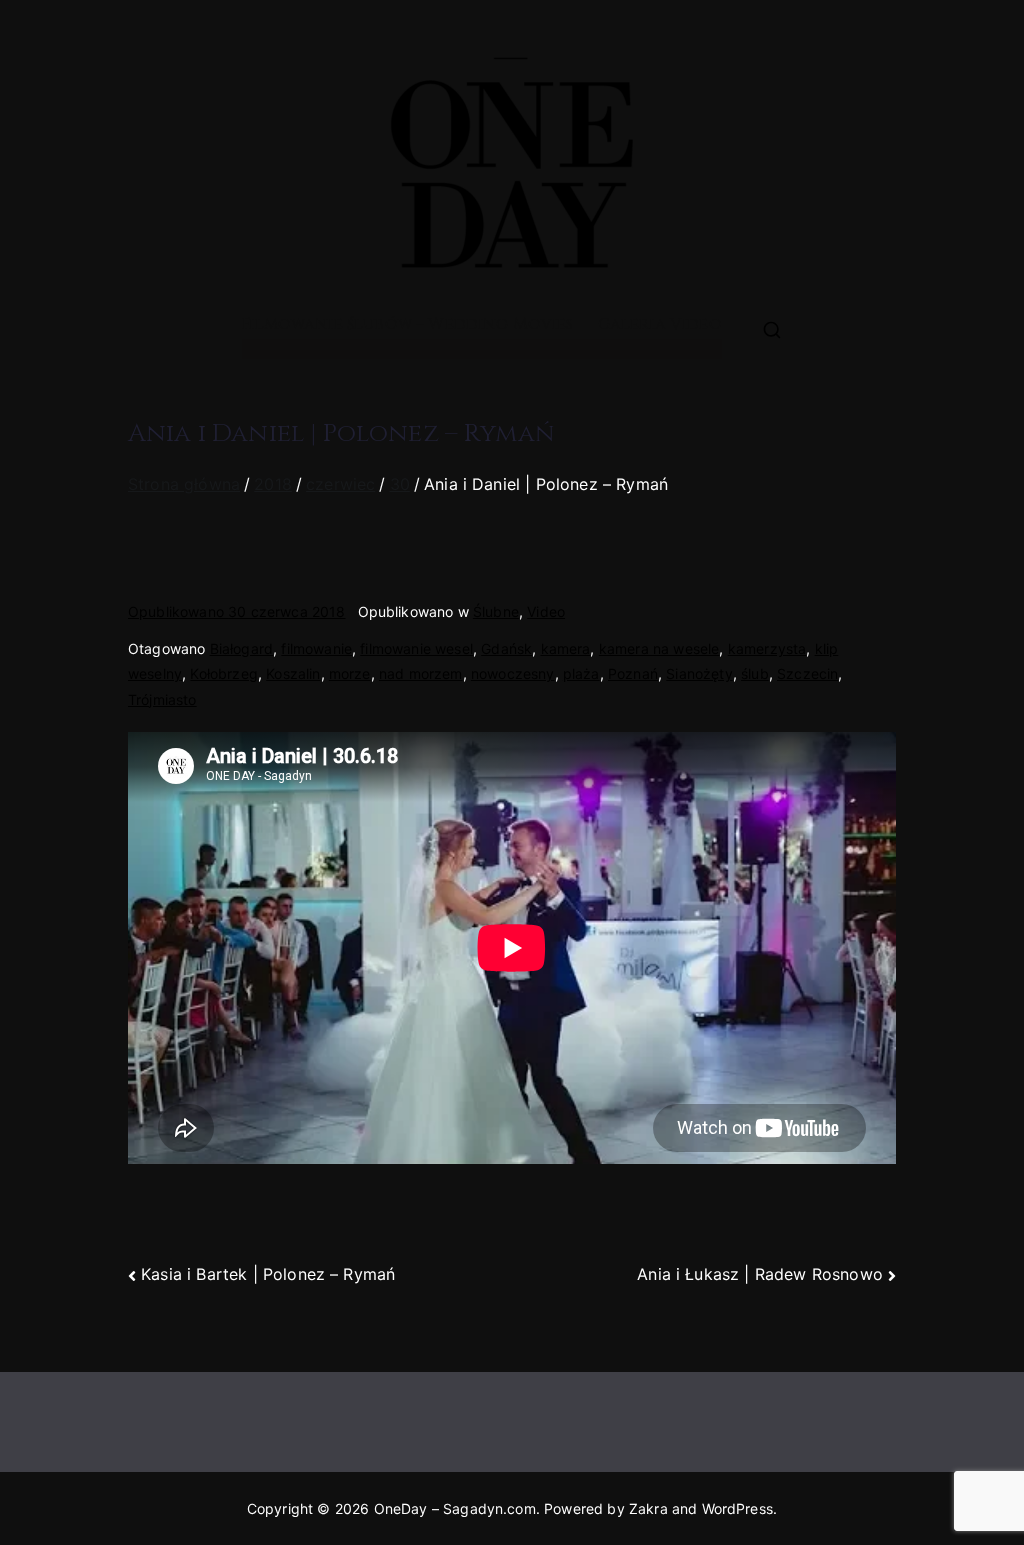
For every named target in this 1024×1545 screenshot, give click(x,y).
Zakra (648, 1508)
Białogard (241, 648)
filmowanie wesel (416, 648)
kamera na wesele (659, 648)
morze (350, 673)
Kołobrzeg (223, 673)
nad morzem (421, 673)
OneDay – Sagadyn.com (455, 1508)
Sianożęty (699, 673)
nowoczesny (513, 673)
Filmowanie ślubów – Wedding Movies (407, 324)
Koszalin (293, 673)
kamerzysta (767, 648)
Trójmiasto (162, 699)
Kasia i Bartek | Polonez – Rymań (268, 1274)
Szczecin (807, 673)
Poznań (633, 673)
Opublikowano (237, 611)
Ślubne (496, 611)
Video (546, 611)
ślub (755, 673)
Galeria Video (660, 324)
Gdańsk (506, 648)
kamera (566, 648)
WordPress (737, 1508)
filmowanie (316, 648)
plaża (581, 673)
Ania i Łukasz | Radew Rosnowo (760, 1274)
